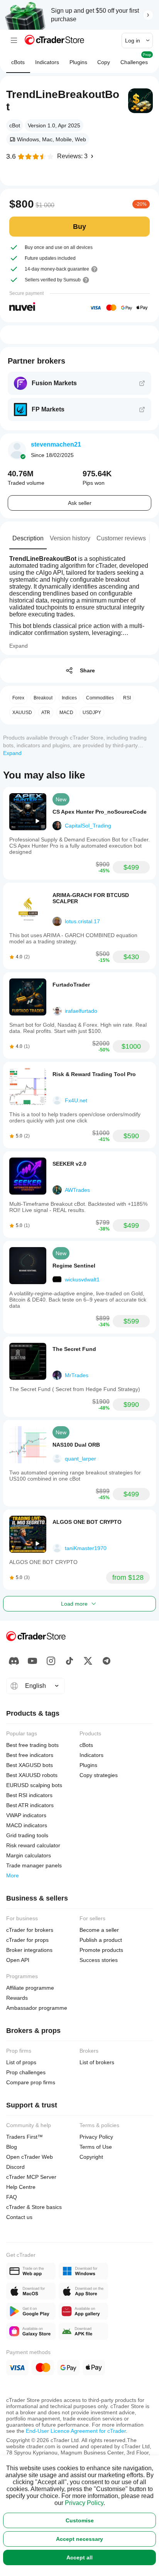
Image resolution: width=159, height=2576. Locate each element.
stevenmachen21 (56, 444)
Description (28, 538)
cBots (18, 62)
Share (87, 670)
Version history (70, 538)
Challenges (136, 59)
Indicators (47, 62)
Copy (104, 62)
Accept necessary (79, 2539)
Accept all (79, 2557)
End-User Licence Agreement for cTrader (76, 2431)
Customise (80, 2520)
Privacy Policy (84, 2503)
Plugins (78, 62)
